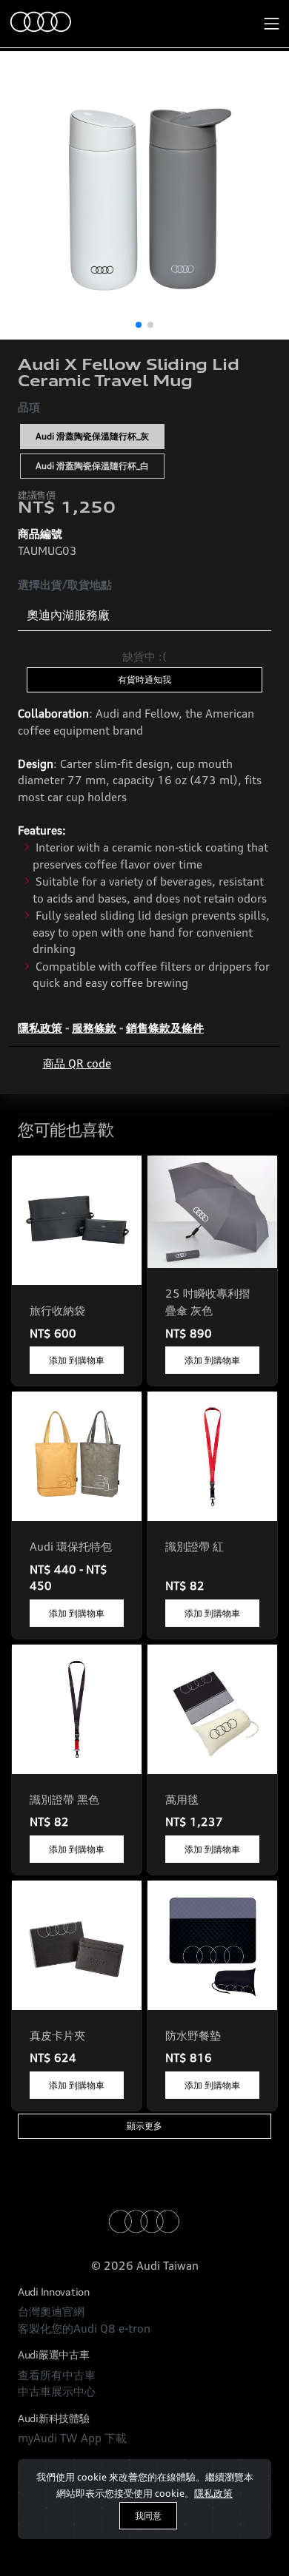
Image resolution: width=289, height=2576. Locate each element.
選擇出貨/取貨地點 (65, 585)
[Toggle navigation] (272, 24)
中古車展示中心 (57, 2391)
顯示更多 (144, 2126)
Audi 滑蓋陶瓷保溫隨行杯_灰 (92, 436)
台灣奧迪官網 (51, 2312)
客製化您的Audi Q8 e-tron (84, 2329)
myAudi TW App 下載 (72, 2438)
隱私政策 (213, 2493)
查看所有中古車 (57, 2375)
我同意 (148, 2516)
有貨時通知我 (144, 680)
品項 (29, 407)
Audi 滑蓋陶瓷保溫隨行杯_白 (92, 466)
